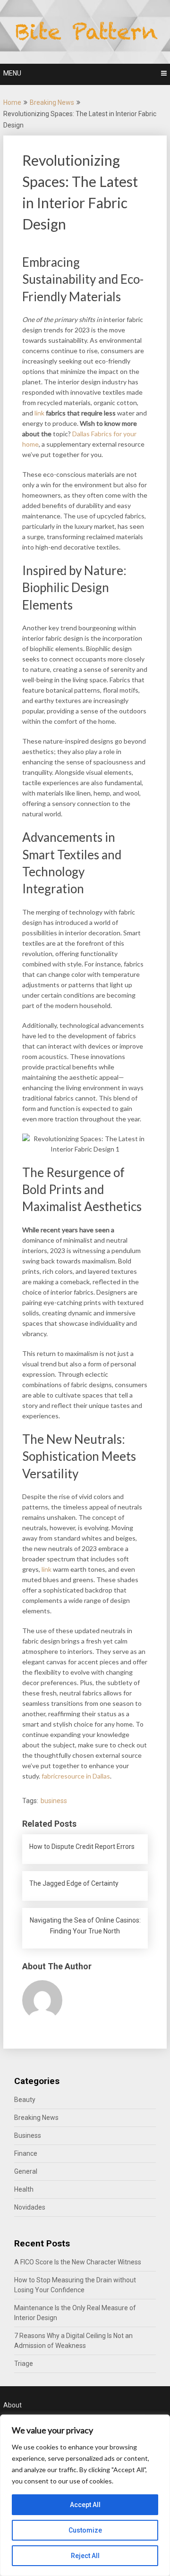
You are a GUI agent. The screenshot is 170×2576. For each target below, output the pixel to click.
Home (12, 102)
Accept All (85, 2505)
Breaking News (52, 102)
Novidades (30, 2207)
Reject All (85, 2556)
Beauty (25, 2100)
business (54, 1801)
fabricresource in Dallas (76, 1776)
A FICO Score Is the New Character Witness (78, 2262)
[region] (85, 2495)
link (39, 413)
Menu (12, 73)
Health (24, 2189)
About (13, 2405)
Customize (85, 2530)
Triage (24, 2364)
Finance (26, 2153)
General (26, 2171)
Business (28, 2135)
